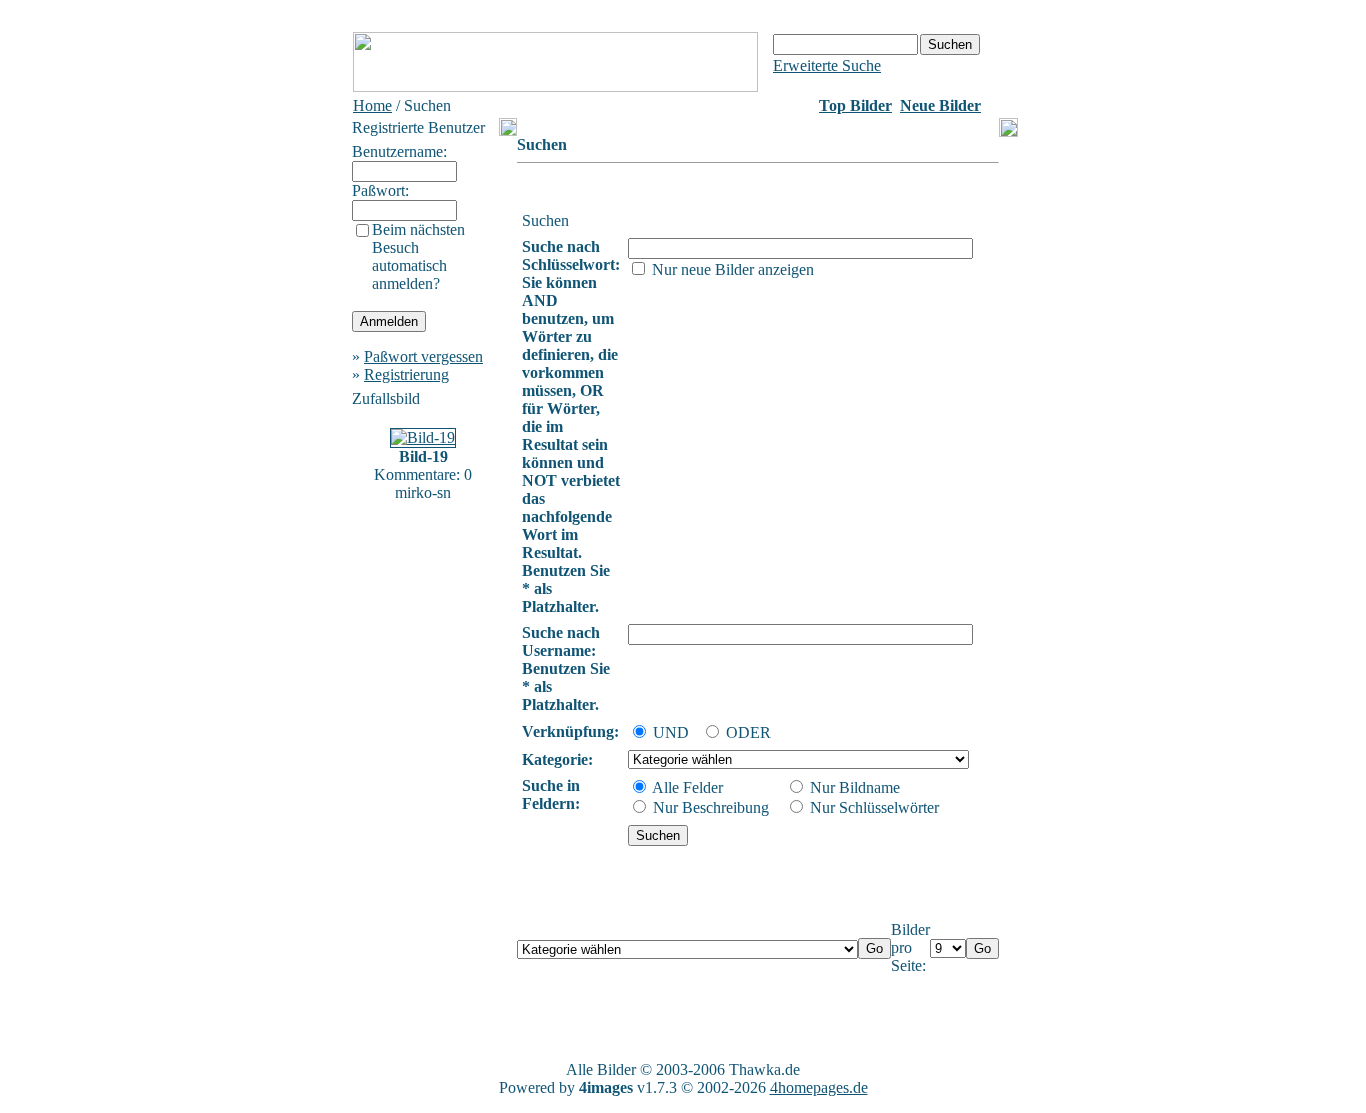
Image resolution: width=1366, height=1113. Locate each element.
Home (372, 105)
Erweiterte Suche (827, 65)
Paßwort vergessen (423, 356)
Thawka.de (764, 1069)
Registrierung (406, 374)
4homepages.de (819, 1087)
